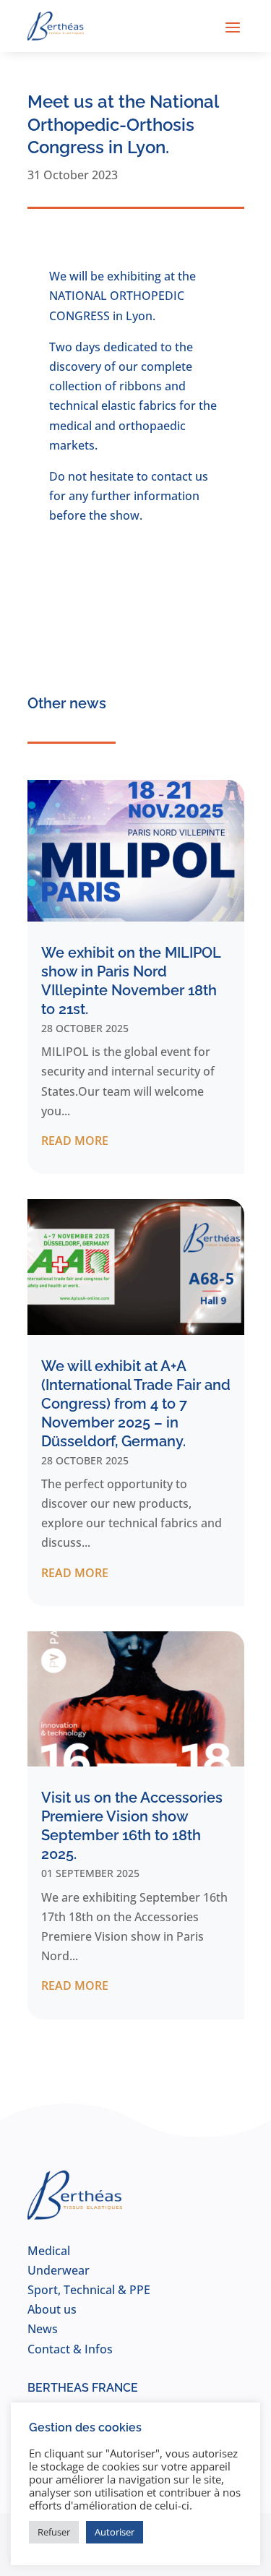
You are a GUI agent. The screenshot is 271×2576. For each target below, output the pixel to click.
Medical (49, 2251)
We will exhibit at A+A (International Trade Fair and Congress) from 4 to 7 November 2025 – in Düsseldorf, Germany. (136, 1404)
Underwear (59, 2270)
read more (75, 1141)
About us (52, 2309)
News (43, 2329)
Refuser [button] (54, 2532)
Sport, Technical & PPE (89, 2290)
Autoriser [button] (115, 2532)
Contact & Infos (70, 2349)
